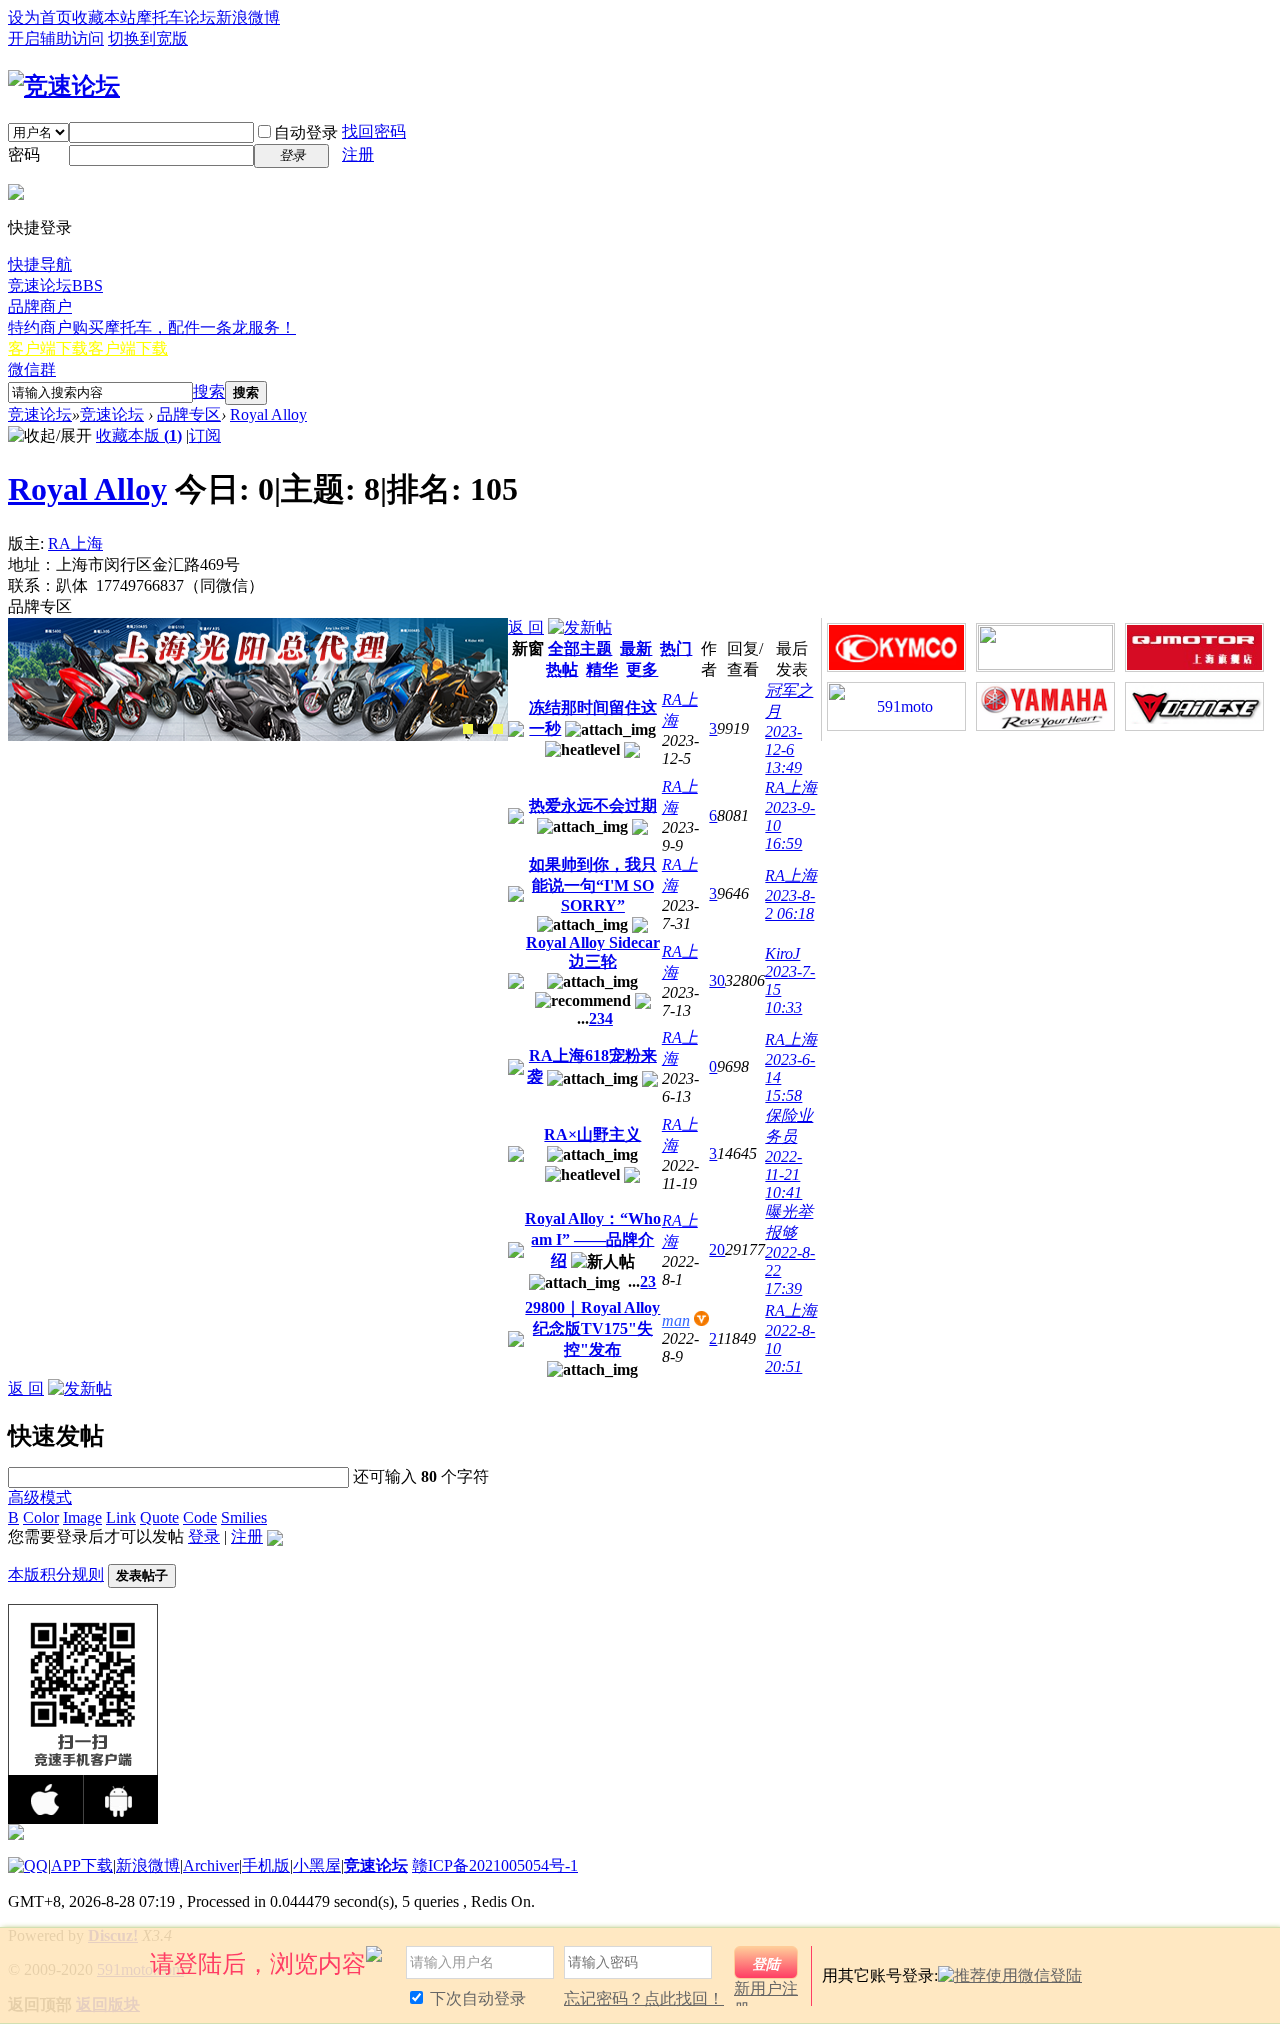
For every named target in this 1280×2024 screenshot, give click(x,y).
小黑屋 (317, 1865)
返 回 (526, 627)
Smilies (244, 1517)
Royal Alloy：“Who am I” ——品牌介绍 (593, 1239)
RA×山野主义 (592, 1134)
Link (121, 1517)
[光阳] (483, 729)
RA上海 (75, 543)
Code (200, 1517)
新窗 (528, 648)
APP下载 (82, 1865)
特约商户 (152, 327)
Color (41, 1517)
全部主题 (580, 648)
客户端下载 (88, 348)
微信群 (32, 369)
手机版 (266, 1865)
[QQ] (28, 1865)
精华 (602, 669)
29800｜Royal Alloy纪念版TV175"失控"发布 (592, 1328)
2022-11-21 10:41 (783, 1174)
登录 (204, 1536)
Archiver (211, 1865)
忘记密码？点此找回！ (644, 1998)
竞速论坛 (55, 285)
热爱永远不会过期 (593, 805)
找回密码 (374, 131)
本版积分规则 (56, 1574)
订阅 (205, 435)
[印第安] (468, 729)
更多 (642, 669)
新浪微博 (248, 17)
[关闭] (1257, 1952)
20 (717, 1249)
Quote (159, 1517)
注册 (358, 154)
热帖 (562, 669)
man (676, 1320)
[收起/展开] (50, 436)
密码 (24, 154)
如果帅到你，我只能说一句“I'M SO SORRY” (593, 885)
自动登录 (306, 132)
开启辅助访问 (56, 38)
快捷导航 (40, 264)
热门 (676, 648)
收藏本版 (139, 435)
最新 (636, 648)
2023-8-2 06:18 (790, 904)
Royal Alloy (268, 414)
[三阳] (498, 729)
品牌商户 (40, 306)
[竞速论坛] (64, 86)
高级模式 (40, 1497)
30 (717, 980)
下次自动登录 (476, 1998)
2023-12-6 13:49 (783, 749)
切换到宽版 (148, 38)
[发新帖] (580, 627)
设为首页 (40, 17)
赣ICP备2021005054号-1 (495, 1865)
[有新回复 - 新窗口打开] (516, 731)
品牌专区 (189, 414)
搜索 (209, 391)
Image (82, 1517)
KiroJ (782, 953)
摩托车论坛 (176, 17)
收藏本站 (104, 17)
